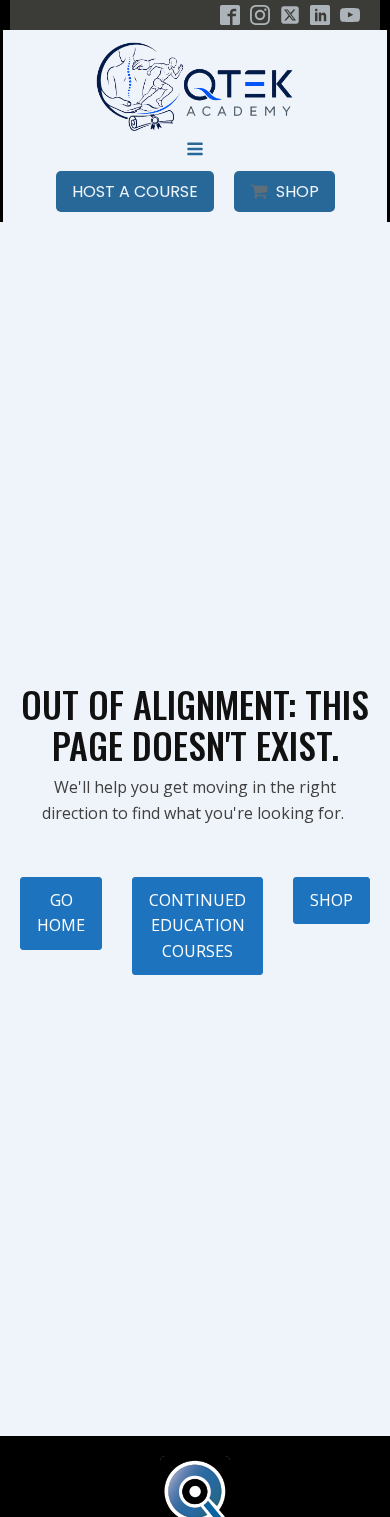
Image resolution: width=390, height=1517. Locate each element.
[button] (135, 192)
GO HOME (61, 913)
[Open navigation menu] (195, 151)
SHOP (331, 900)
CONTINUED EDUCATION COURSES (197, 925)
